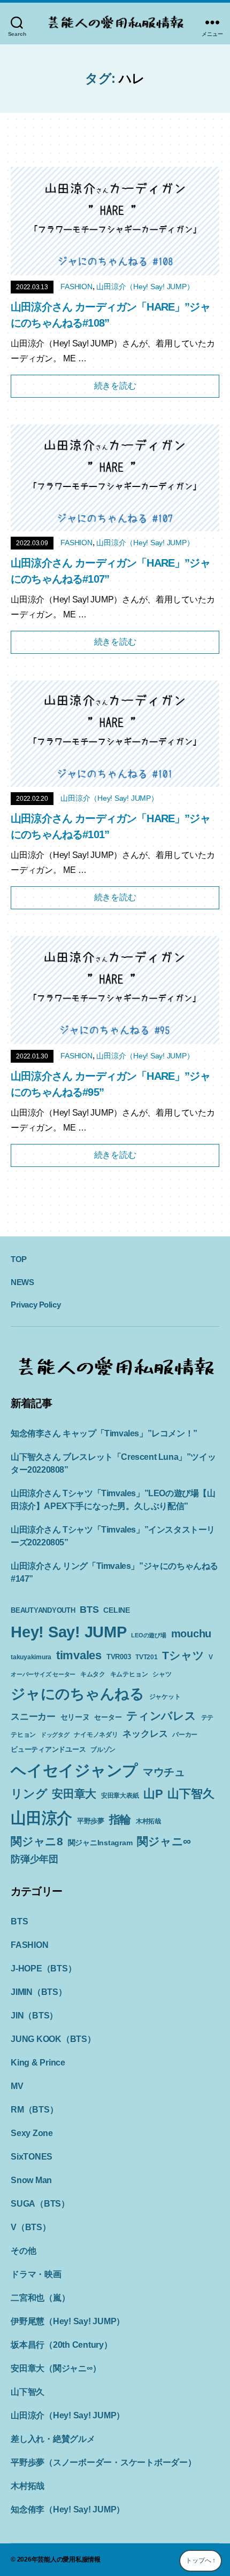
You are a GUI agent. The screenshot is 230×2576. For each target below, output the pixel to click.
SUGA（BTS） (40, 2204)
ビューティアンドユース (48, 1749)
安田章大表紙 (120, 1796)
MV (17, 2086)
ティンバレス (161, 1716)
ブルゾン (103, 1750)
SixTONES (32, 2157)
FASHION (76, 287)
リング (29, 1794)
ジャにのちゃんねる (78, 1694)
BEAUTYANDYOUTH (43, 1610)
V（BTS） (31, 2227)
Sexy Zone (32, 2133)
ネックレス (145, 1734)
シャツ (162, 1674)
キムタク (93, 1674)
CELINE (117, 1610)
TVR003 (119, 1657)
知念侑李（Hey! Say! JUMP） (68, 2509)
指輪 (120, 1820)
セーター (108, 1717)
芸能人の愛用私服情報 (69, 2559)
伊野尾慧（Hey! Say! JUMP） (68, 2321)
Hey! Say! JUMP (69, 1632)
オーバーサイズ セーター (43, 1674)
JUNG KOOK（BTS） (53, 2039)
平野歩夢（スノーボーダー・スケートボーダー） (103, 2462)
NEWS (22, 1282)
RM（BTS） (34, 2110)
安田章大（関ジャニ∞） (56, 2368)
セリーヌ (75, 1717)
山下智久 (191, 1794)
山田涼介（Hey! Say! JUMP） (145, 287)
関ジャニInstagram (100, 1843)
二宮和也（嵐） (40, 2298)
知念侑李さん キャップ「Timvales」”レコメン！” (104, 1433)
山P (153, 1794)
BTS (89, 1610)
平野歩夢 (91, 1821)
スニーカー (33, 1716)
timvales (79, 1655)
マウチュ (164, 1772)
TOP (19, 1259)
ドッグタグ (55, 1735)
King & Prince (38, 2063)
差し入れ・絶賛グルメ (53, 2439)
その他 (23, 2251)
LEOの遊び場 (148, 1635)
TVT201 (147, 1657)
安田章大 (74, 1794)
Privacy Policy (36, 1305)
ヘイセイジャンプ (74, 1770)
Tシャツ (183, 1655)
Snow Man (31, 2180)
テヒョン (23, 1735)
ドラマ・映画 (36, 2274)
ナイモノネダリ (96, 1735)
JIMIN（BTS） (39, 1992)
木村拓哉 (148, 1821)
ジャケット (165, 1697)
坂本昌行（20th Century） (62, 2345)
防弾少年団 (34, 1859)
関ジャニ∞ (164, 1841)
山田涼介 (41, 1818)
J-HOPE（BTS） (43, 1968)
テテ (208, 1718)
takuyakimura (31, 1657)
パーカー (185, 1735)
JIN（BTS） (34, 2016)
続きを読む (115, 386)
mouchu (191, 1634)
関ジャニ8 (37, 1841)
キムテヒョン (129, 1674)
